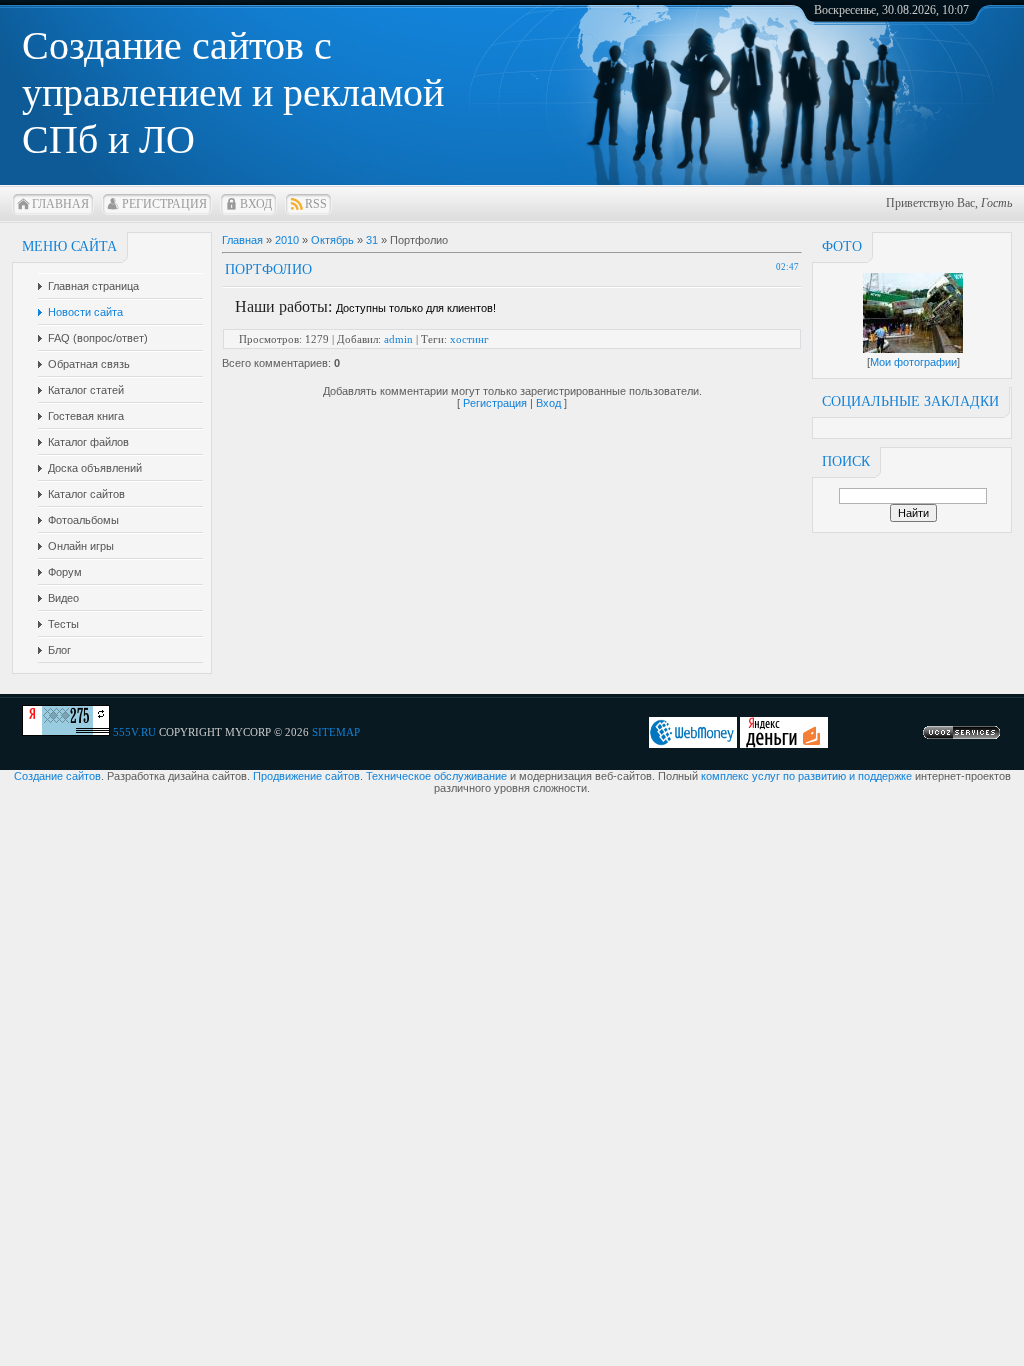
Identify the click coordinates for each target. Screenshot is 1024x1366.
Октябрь (332, 240)
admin (398, 339)
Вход (256, 204)
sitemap (336, 732)
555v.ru (134, 732)
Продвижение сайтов (306, 776)
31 (372, 240)
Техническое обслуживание (436, 776)
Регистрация (164, 204)
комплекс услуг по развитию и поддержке (806, 776)
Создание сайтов (57, 776)
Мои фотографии (913, 362)
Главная (60, 204)
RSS (316, 204)
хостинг (469, 339)
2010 (287, 240)
